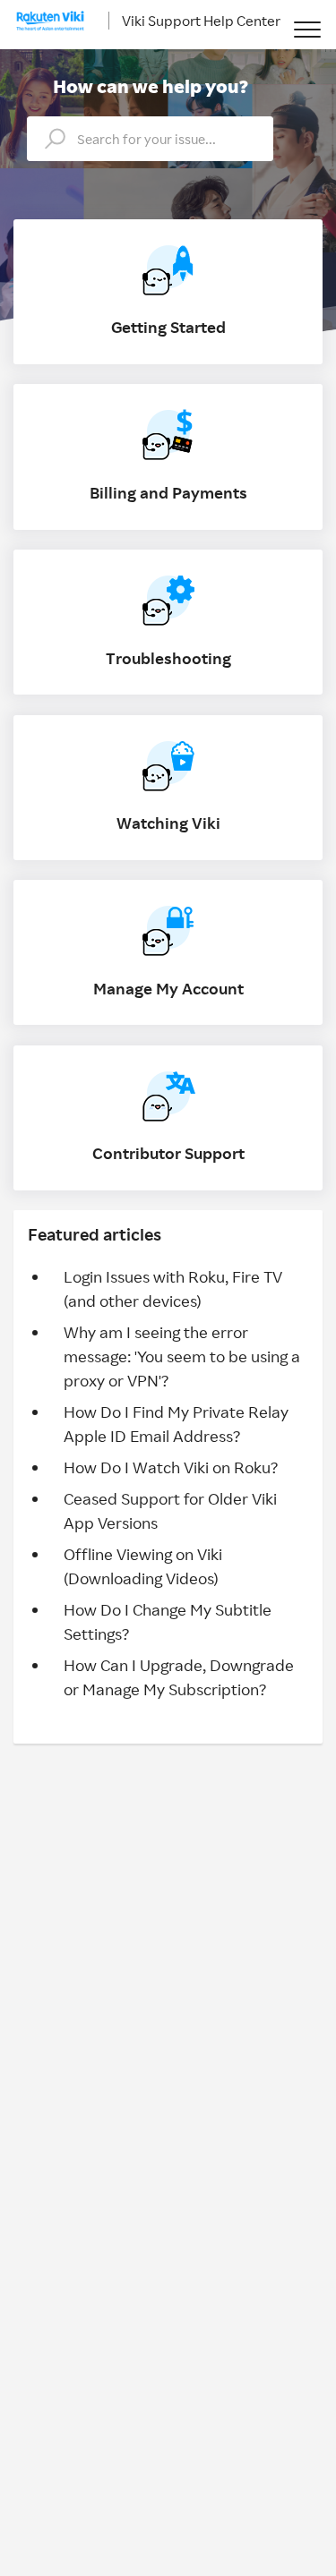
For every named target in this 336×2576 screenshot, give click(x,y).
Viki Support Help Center (201, 21)
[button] (307, 29)
